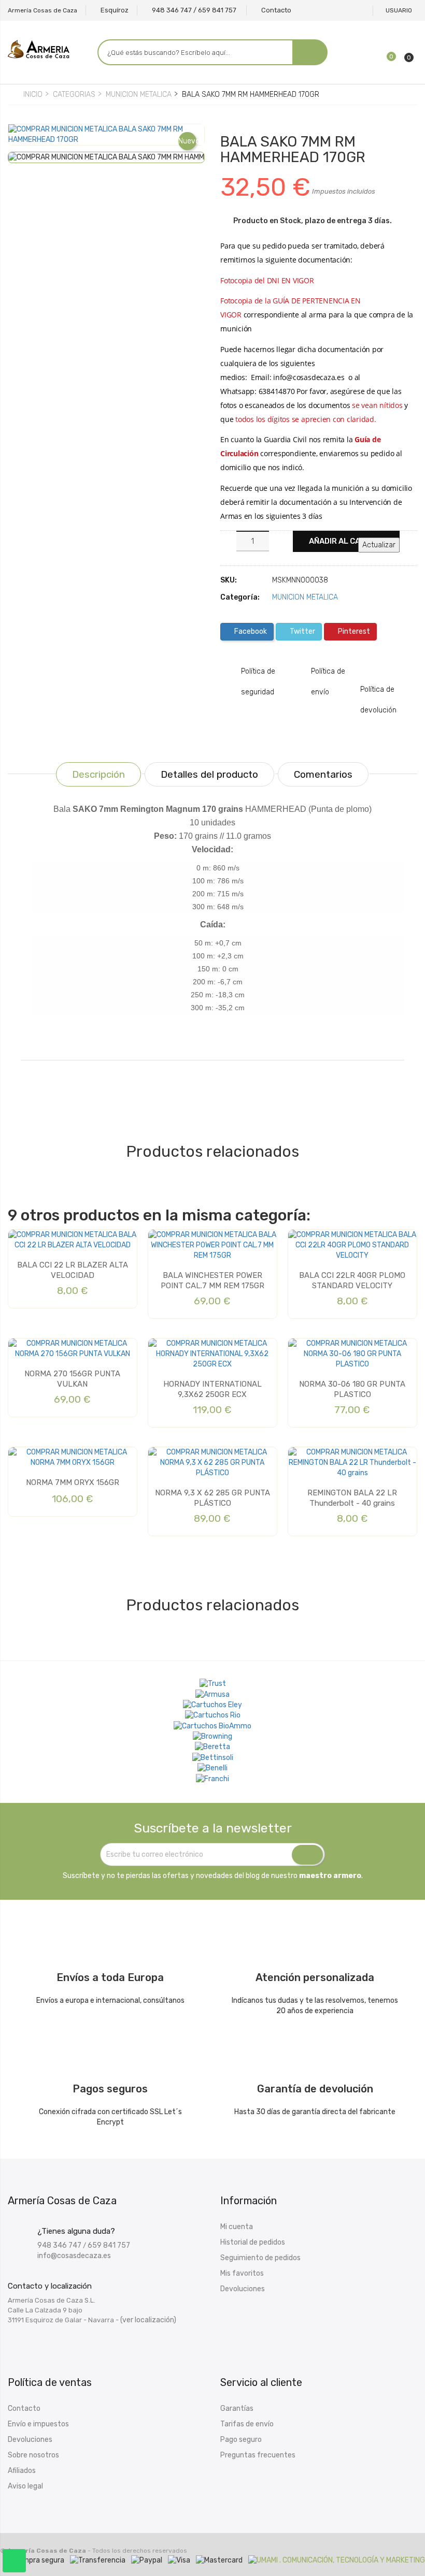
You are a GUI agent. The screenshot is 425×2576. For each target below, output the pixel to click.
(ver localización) (148, 2320)
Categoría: (240, 597)
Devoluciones (243, 2289)
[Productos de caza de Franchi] (212, 1779)
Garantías (237, 2408)
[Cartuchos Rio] (213, 1715)
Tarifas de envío (247, 2424)
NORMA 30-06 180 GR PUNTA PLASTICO (352, 1389)
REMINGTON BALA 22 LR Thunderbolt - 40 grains (352, 1498)
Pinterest (353, 631)
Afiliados (22, 2471)
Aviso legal (25, 2486)
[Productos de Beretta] (212, 1747)
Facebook (250, 631)
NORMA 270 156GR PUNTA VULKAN (72, 1379)
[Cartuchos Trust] (213, 1684)
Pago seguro (241, 2440)
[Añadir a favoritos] (24, 141)
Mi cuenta (237, 2227)
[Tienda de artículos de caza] (213, 1757)
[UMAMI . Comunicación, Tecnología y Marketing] (337, 2560)
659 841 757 (109, 2245)
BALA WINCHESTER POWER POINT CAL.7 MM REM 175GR (212, 1280)
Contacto (24, 2408)
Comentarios (323, 774)
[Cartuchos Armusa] (212, 1694)
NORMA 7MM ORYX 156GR (73, 1482)
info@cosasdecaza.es (74, 2256)
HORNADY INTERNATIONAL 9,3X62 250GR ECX (212, 1389)
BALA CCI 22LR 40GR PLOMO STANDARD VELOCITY (352, 1280)
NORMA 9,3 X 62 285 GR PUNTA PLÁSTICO (212, 1498)
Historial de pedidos (253, 2242)
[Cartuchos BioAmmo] (212, 1726)
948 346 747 (59, 2245)
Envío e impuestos (38, 2424)
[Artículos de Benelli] (212, 1768)
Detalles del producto (209, 774)
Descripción (98, 774)
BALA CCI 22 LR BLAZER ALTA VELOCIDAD (73, 1270)
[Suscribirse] (307, 1855)
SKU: (229, 580)
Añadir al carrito (346, 541)
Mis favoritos (242, 2273)
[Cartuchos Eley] (212, 1705)
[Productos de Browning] (212, 1737)
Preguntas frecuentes (258, 2455)
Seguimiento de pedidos (260, 2258)
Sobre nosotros (33, 2455)
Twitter (302, 631)
